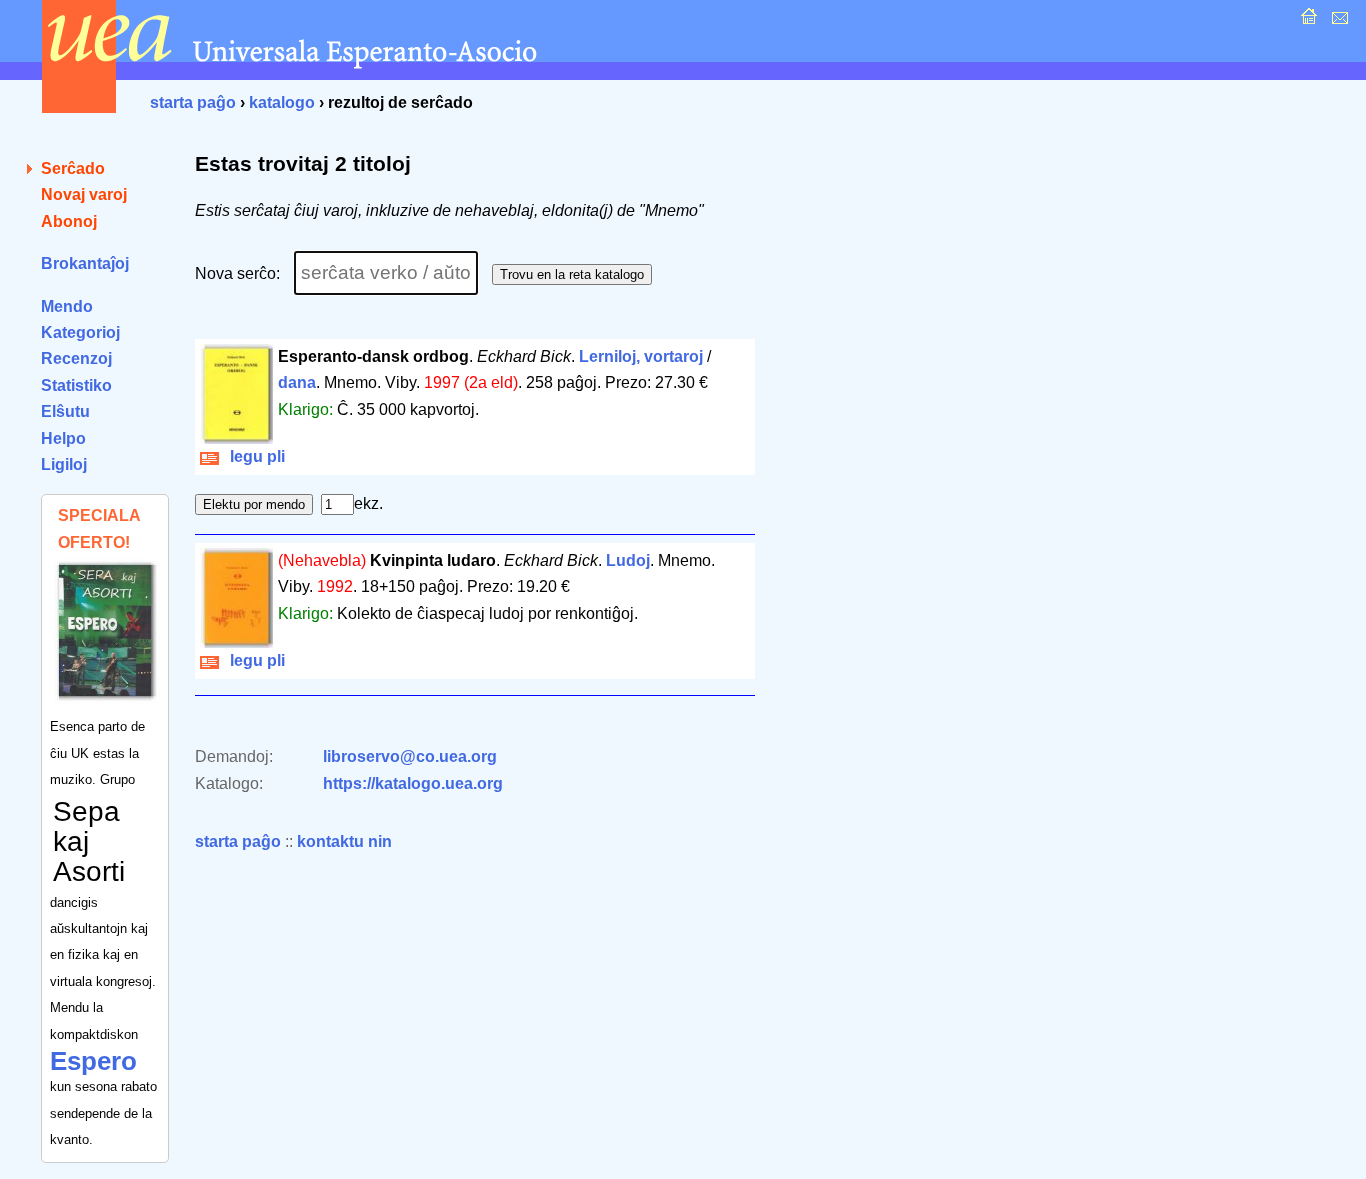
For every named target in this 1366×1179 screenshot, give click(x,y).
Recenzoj (76, 358)
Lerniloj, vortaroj (641, 356)
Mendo (67, 306)
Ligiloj (64, 464)
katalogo (282, 102)
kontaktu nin (344, 841)
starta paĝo (193, 102)
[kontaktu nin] (1337, 21)
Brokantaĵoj (85, 263)
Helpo (63, 438)
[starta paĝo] (1306, 21)
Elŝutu (65, 411)
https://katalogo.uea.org (413, 783)
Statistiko (76, 385)
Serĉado (73, 168)
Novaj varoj (84, 194)
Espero (93, 1061)
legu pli (253, 456)
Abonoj (69, 221)
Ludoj (628, 560)
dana (297, 382)
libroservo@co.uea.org (410, 756)
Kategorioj (80, 332)
